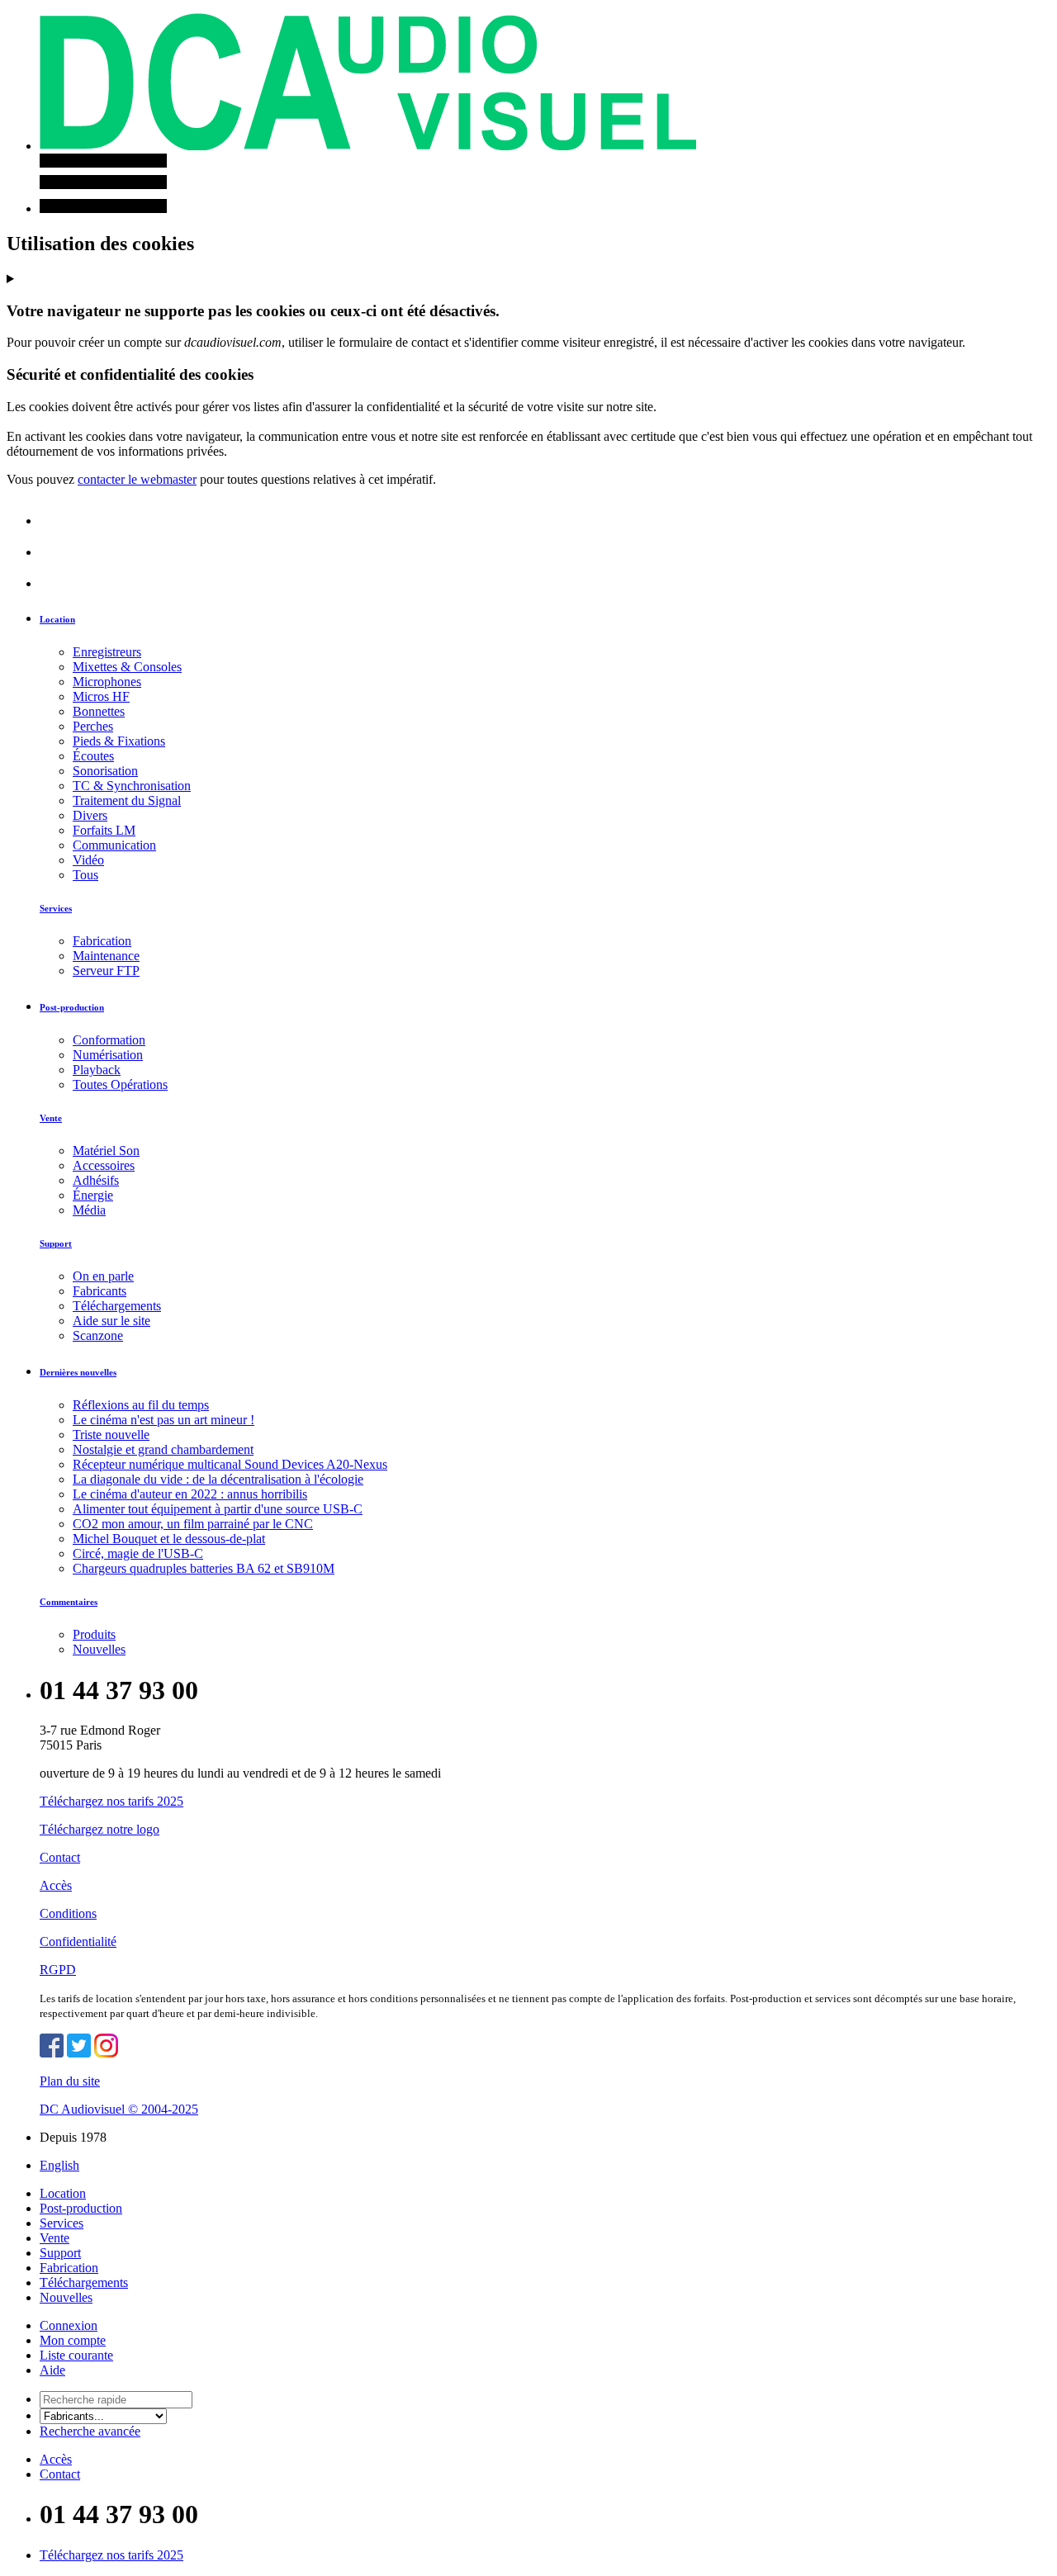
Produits (94, 1634)
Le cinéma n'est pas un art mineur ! (164, 1420)
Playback (97, 1070)
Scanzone (98, 1335)
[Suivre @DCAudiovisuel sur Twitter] (79, 2053)
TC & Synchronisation (132, 786)
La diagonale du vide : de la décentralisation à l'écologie (218, 1479)
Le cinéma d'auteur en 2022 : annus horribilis (190, 1494)
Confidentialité (78, 1941)
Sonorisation (105, 771)
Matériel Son (106, 1151)
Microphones (107, 682)
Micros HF (101, 696)
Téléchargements (117, 1306)
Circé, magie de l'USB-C (138, 1553)
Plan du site (70, 2081)
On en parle (103, 1276)
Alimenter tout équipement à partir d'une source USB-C (218, 1509)
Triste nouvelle (111, 1435)
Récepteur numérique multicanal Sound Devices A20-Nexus (230, 1464)
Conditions (68, 1913)
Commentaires (69, 1602)
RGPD (58, 1970)
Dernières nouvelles (78, 1372)
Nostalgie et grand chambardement (163, 1449)
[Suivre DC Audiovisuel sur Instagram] (106, 2053)
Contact (60, 1857)
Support (56, 1243)
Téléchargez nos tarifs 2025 (111, 1801)
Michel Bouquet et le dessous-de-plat (169, 1539)
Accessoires (104, 1165)
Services (56, 908)
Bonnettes (99, 711)
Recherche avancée (90, 2431)
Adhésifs (96, 1180)
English (59, 2165)
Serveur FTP (106, 971)
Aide (52, 2370)
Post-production (72, 1007)
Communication (114, 845)
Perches (93, 726)
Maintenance (106, 956)
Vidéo (88, 860)
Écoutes (93, 756)
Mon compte (73, 2340)
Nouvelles (99, 1649)
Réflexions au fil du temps (141, 1405)
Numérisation (108, 1055)
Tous (85, 875)
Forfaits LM (104, 830)
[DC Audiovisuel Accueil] (368, 146)
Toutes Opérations (120, 1084)
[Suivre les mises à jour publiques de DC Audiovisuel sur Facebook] (52, 2053)
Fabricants (100, 1291)
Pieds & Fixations (119, 741)
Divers (90, 815)
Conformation (109, 1040)
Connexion (69, 2325)
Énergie (93, 1195)
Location (57, 619)
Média (89, 1210)
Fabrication (102, 941)
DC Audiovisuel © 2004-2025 (119, 2109)
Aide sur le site (111, 1321)
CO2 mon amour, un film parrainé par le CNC (193, 1524)
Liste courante (76, 2355)
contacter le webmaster (137, 479)
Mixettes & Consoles (127, 667)
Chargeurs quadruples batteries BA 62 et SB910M (204, 1568)
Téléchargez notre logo (100, 1829)
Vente (51, 1118)
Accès (56, 1885)
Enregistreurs (107, 652)
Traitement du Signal (127, 800)
